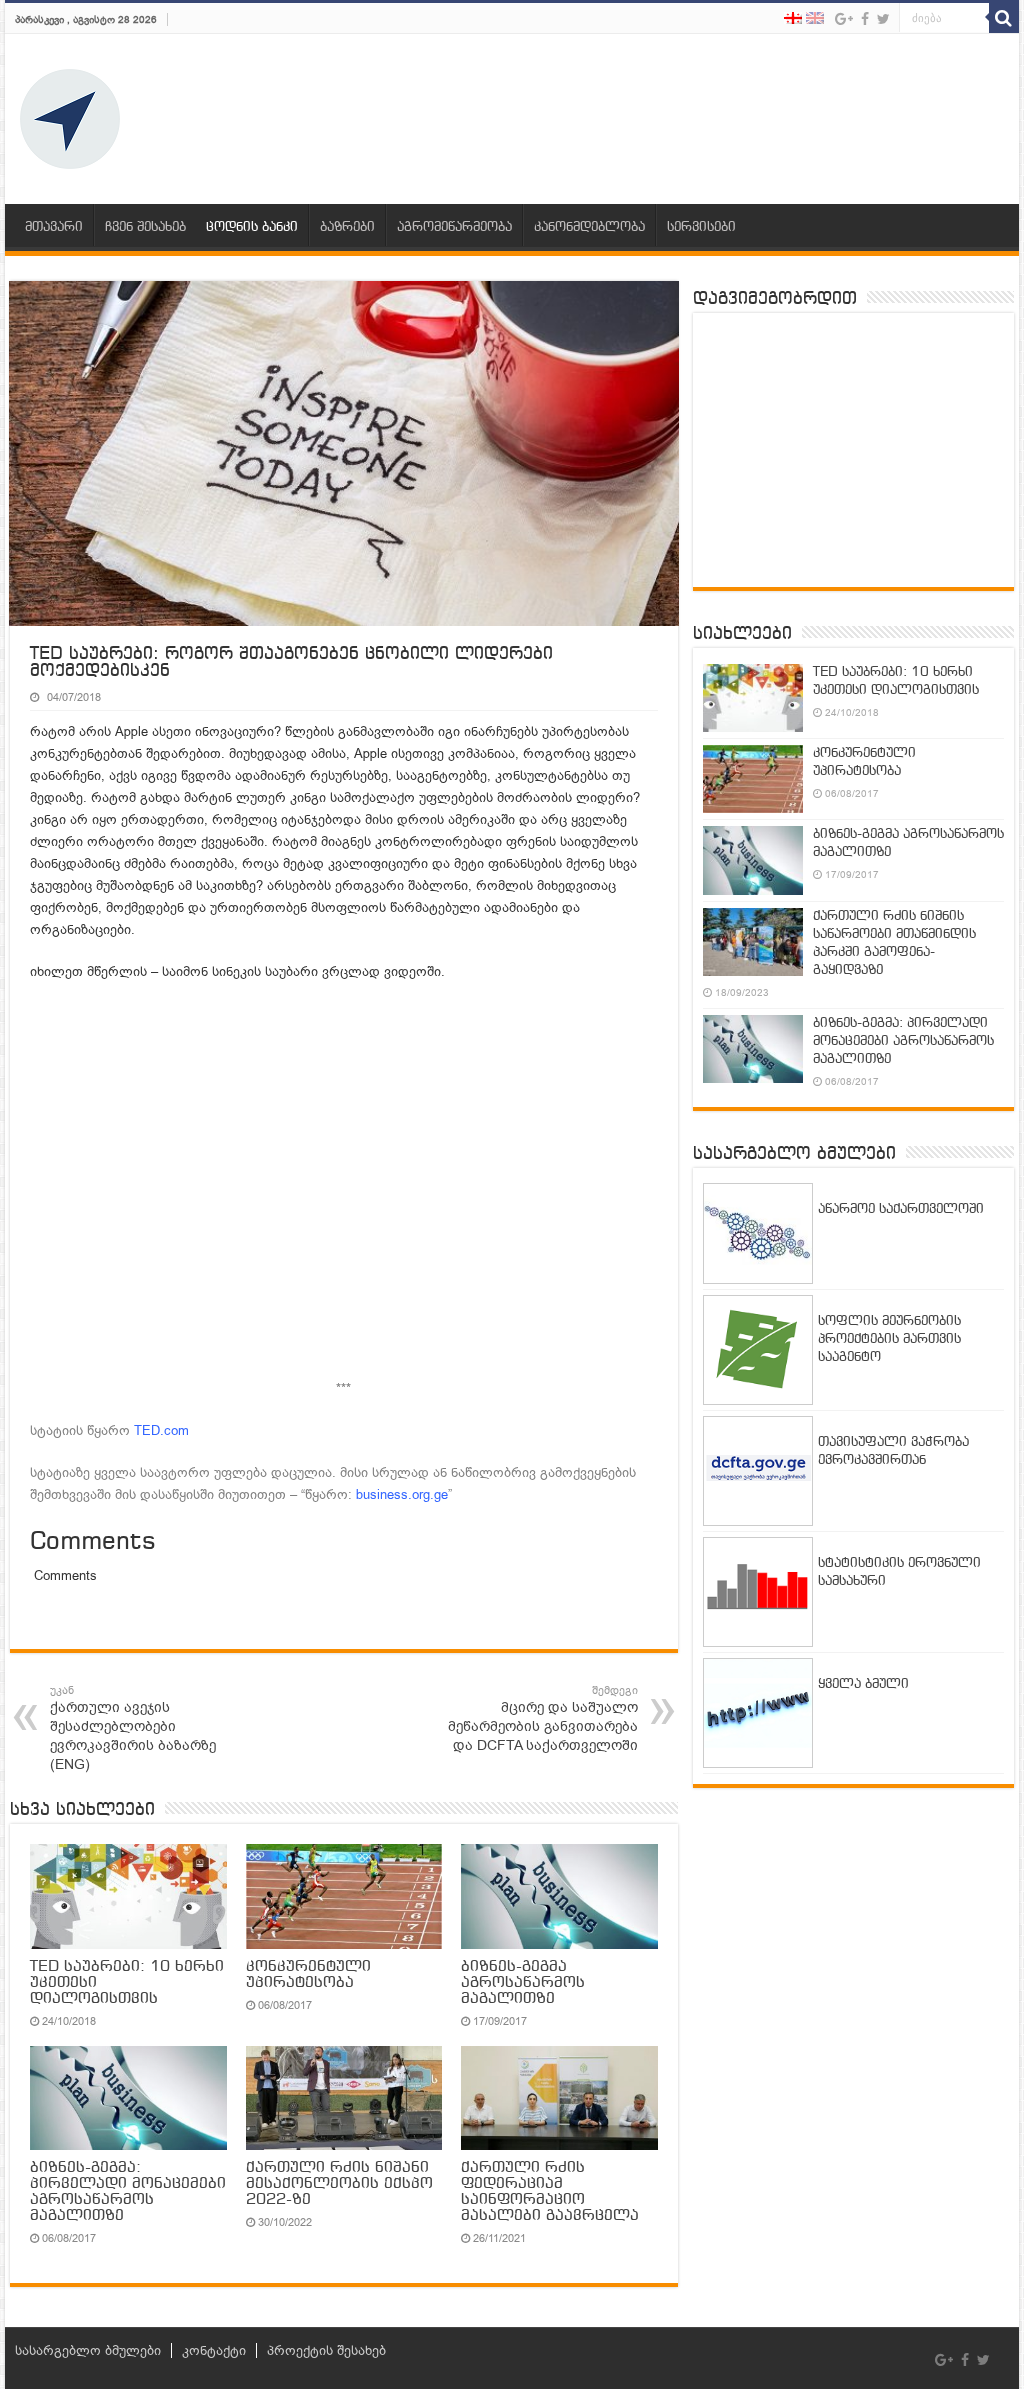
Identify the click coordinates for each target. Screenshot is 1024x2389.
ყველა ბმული (863, 1684)
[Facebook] (865, 19)
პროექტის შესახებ (326, 2350)
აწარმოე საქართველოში (901, 1209)
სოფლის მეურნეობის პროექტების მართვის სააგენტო (889, 1339)
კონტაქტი (214, 2350)
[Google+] (844, 19)
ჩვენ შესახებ (145, 227)
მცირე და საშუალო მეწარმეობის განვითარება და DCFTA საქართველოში (543, 1719)
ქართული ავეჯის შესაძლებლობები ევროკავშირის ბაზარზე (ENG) (133, 1728)
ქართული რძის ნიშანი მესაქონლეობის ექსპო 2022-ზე (339, 2184)
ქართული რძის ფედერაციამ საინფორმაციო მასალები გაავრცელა (550, 2192)
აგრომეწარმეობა (454, 227)
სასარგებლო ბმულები (88, 2350)
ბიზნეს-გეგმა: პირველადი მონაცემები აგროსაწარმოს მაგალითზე (128, 2192)
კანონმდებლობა (589, 227)
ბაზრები (347, 227)
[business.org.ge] (70, 119)
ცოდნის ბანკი (252, 227)
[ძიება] (1004, 18)
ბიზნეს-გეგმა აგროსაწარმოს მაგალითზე (523, 1983)
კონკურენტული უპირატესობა (308, 1975)
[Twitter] (883, 19)
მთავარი (54, 227)
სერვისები (701, 227)
